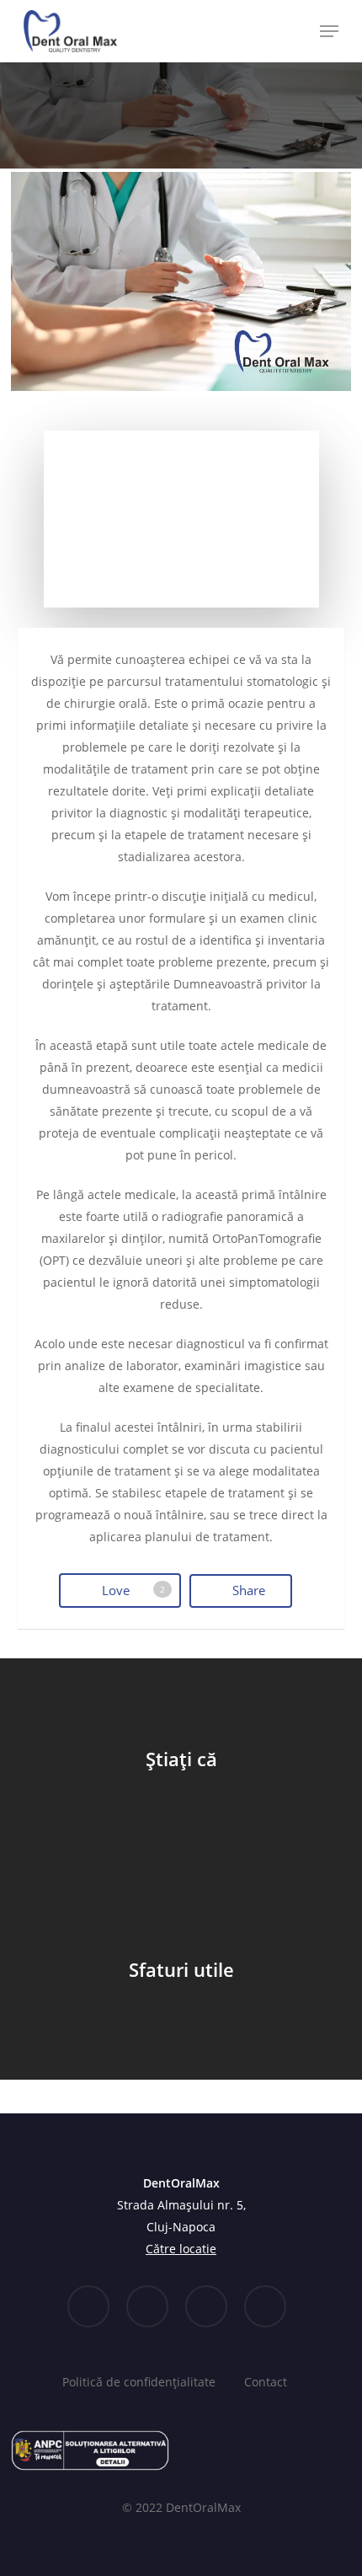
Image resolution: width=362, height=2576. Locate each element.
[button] (329, 31)
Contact (266, 2382)
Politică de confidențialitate (139, 2382)
